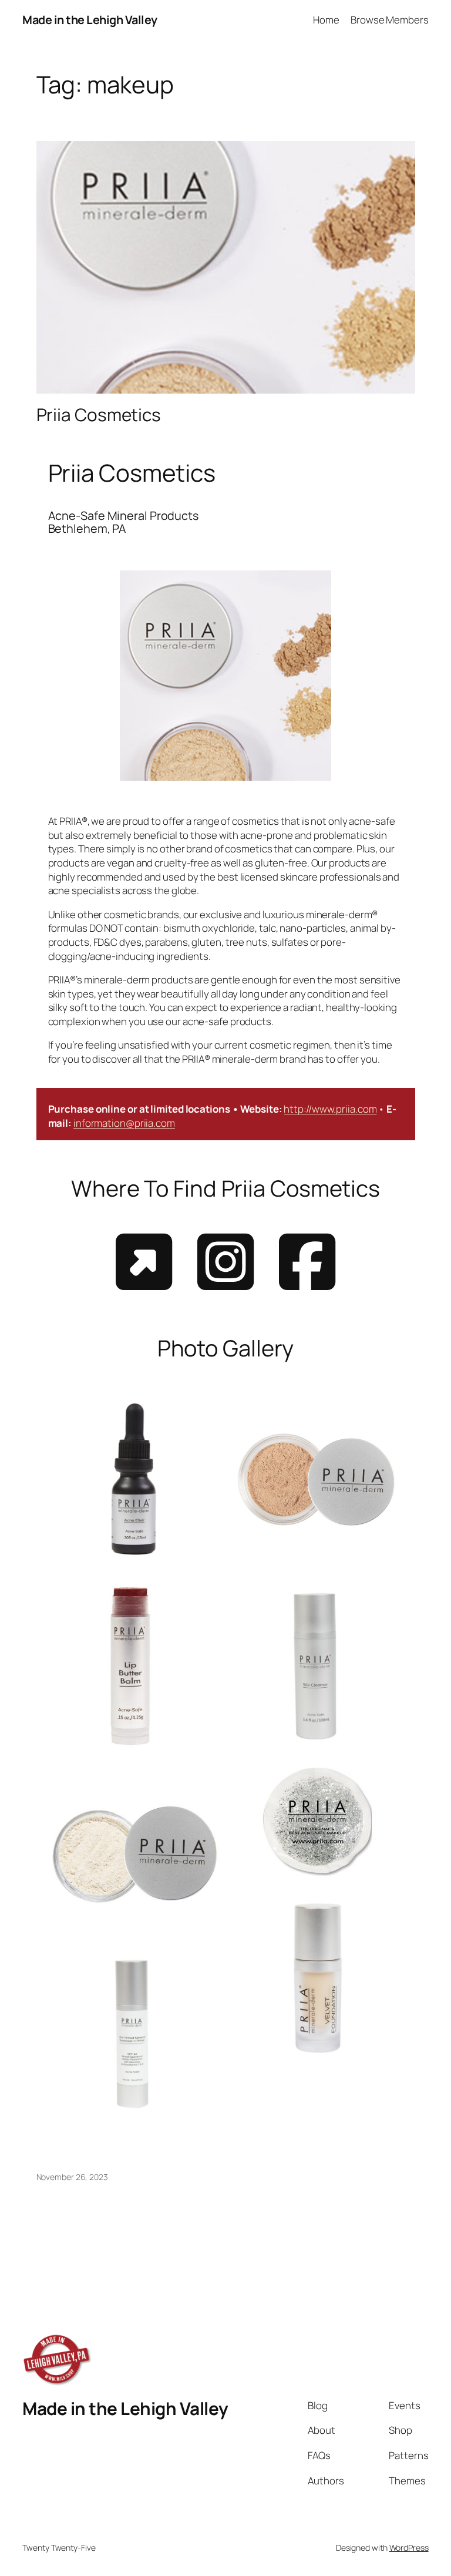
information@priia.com (124, 1123)
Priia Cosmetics (99, 414)
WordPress (409, 2548)
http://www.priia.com (330, 1109)
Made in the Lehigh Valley (90, 20)
